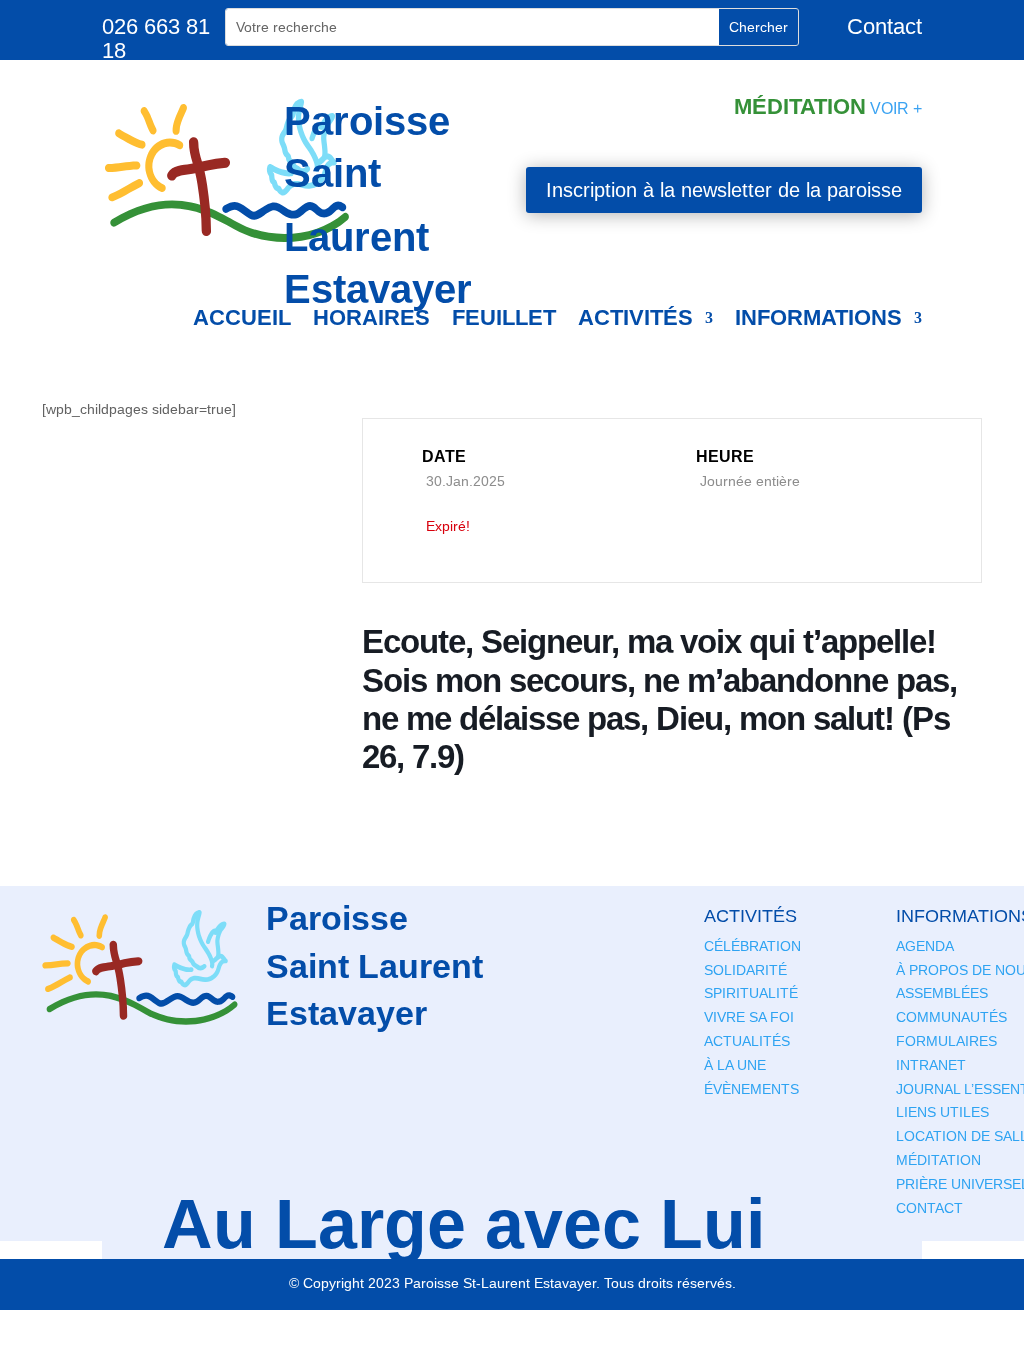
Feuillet (504, 317)
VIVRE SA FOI (749, 1017)
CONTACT (929, 1208)
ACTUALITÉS (747, 1041)
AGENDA (925, 946)
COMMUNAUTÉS (951, 1017)
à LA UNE (735, 1065)
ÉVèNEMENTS (751, 1089)
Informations (818, 317)
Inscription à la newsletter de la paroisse (724, 190)
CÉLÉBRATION (752, 946)
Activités (635, 317)
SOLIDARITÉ (745, 970)
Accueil (242, 317)
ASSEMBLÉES (942, 993)
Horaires (371, 317)
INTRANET (931, 1065)
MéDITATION (938, 1160)
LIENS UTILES (942, 1112)
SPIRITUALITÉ (751, 993)
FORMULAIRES (946, 1041)
